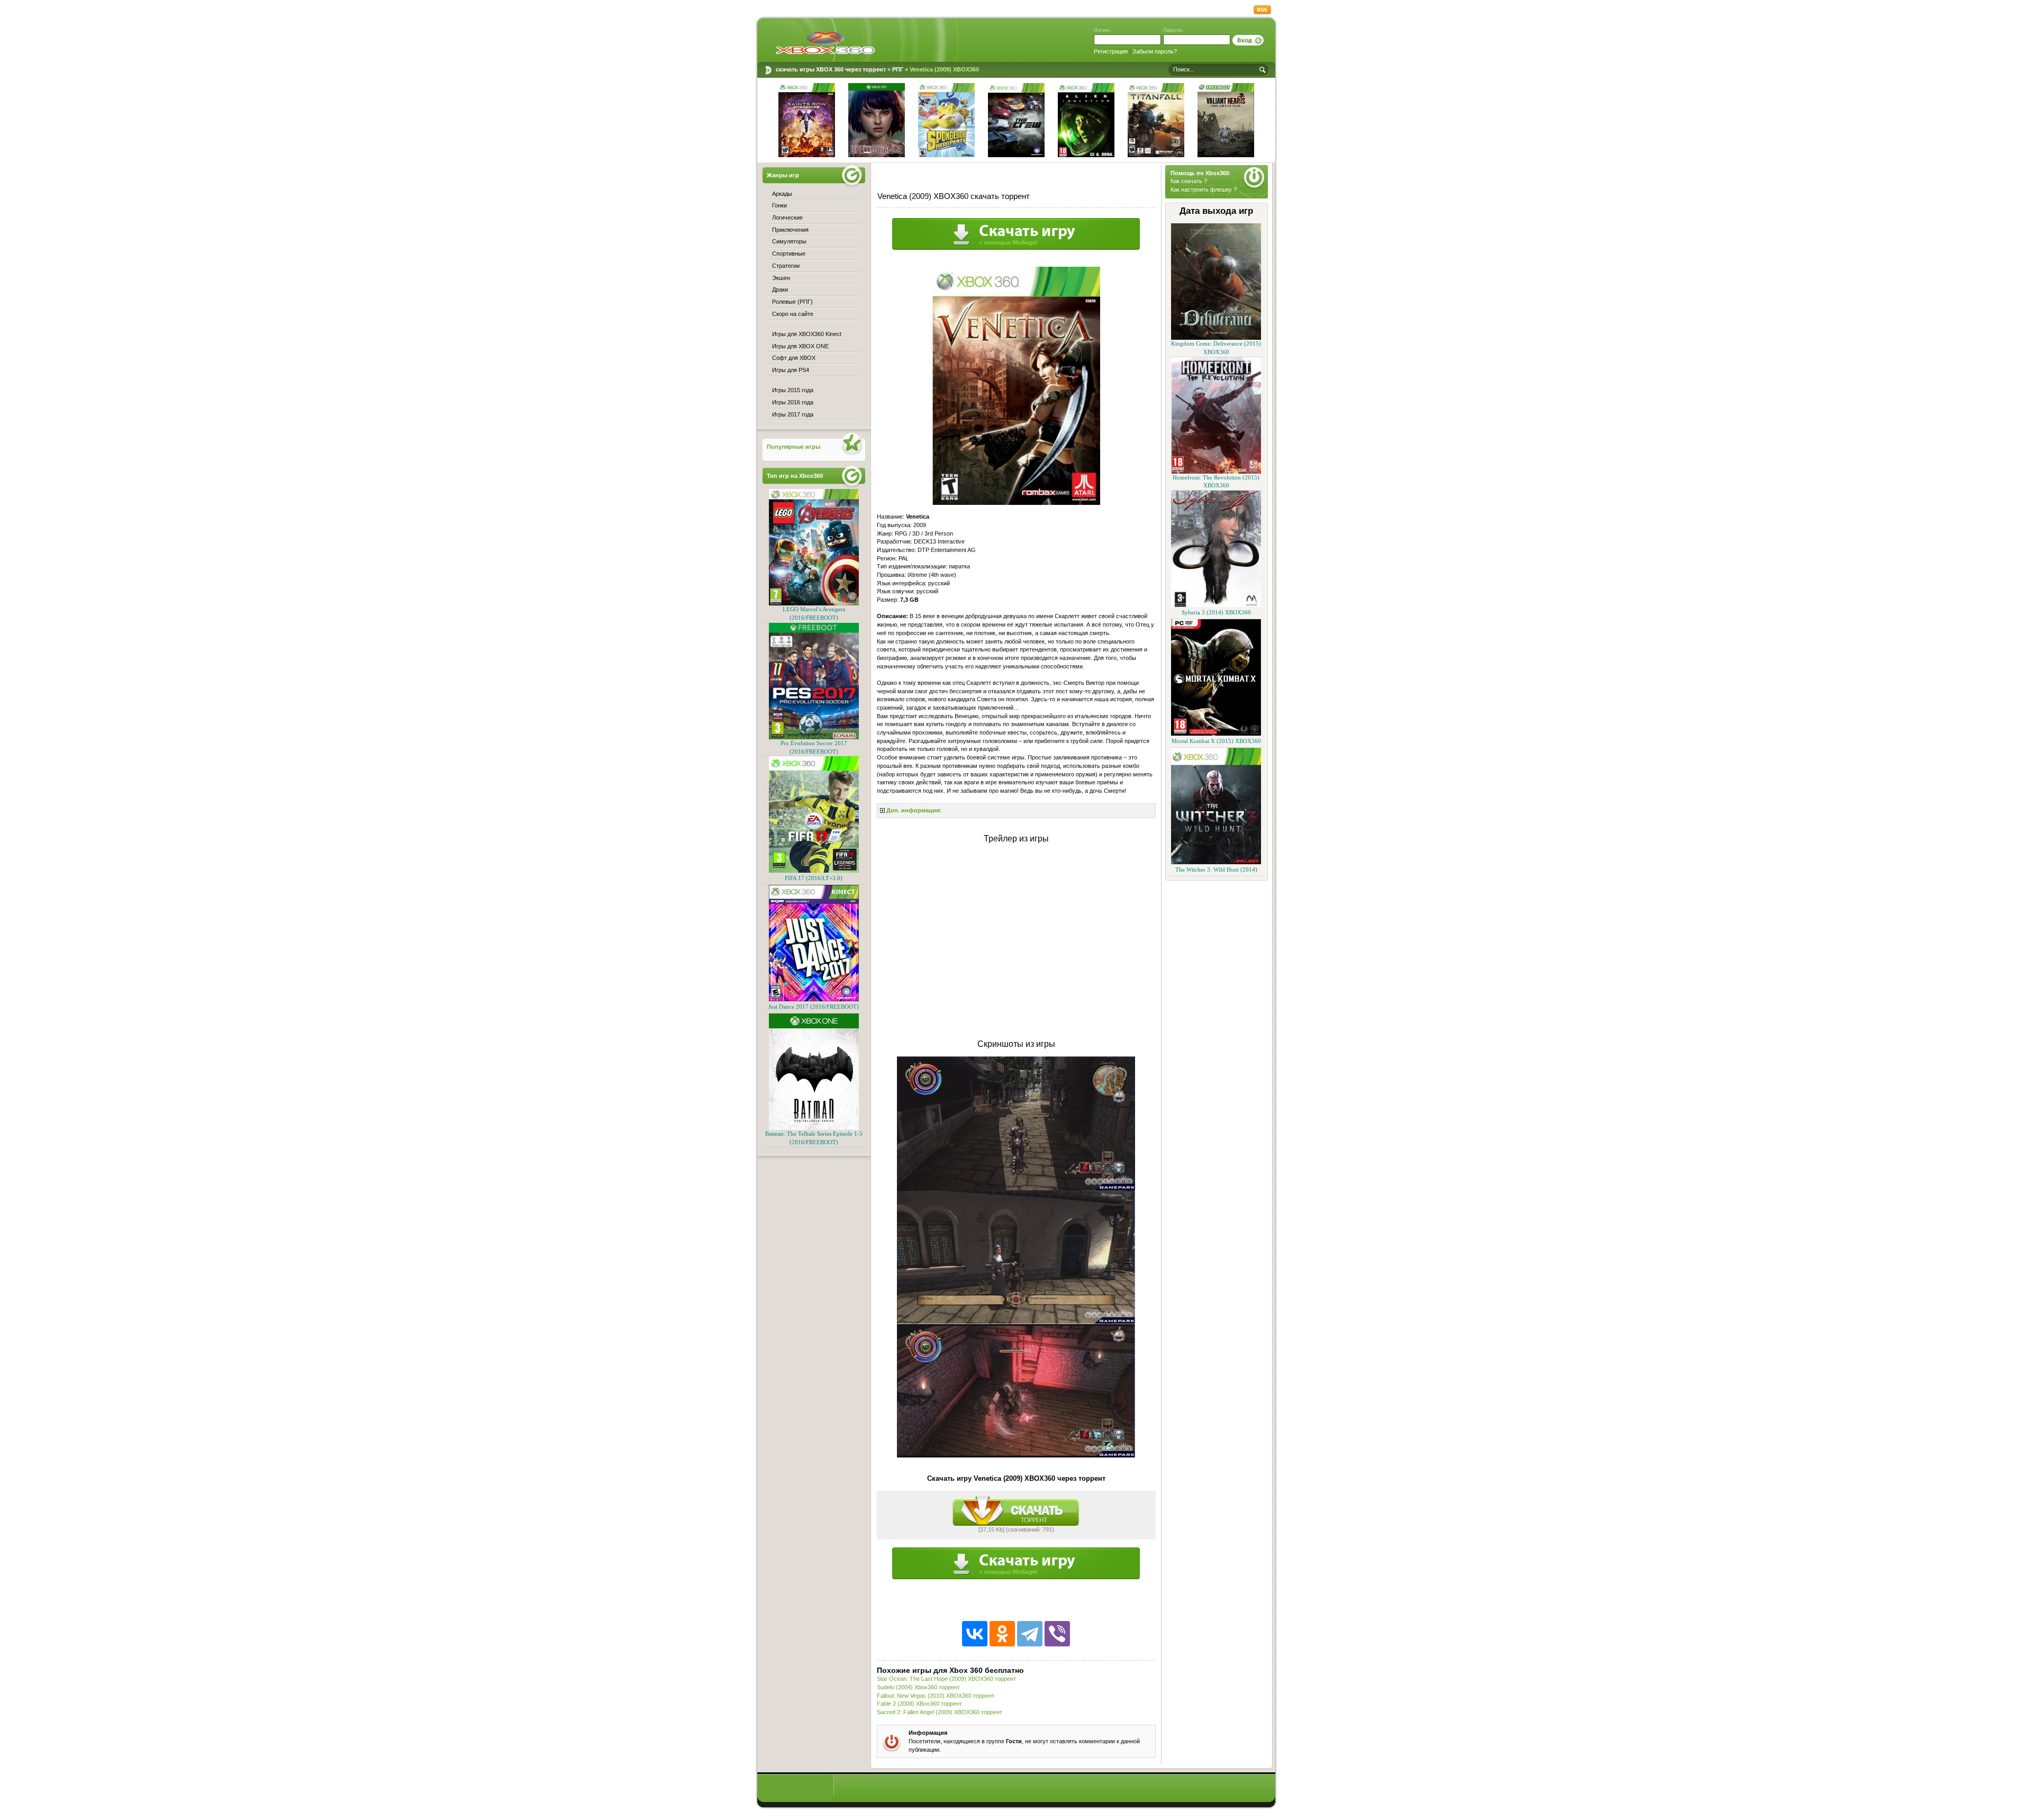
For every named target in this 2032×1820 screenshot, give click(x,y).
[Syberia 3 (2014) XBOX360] (1216, 605)
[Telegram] (1030, 1634)
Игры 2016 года (793, 402)
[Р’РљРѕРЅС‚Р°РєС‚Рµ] (975, 1634)
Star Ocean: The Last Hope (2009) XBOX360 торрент (946, 1679)
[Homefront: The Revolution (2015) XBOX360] (1216, 472)
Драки (780, 289)
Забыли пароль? (1155, 51)
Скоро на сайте (793, 314)
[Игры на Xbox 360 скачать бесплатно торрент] (825, 42)
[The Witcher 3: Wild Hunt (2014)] (1216, 862)
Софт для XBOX (794, 358)
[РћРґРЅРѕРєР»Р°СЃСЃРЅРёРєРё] (1002, 1634)
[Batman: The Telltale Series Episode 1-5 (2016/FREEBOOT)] (814, 1128)
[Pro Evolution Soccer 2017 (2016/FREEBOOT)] (814, 737)
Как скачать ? (1189, 181)
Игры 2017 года (793, 414)
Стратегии (786, 266)
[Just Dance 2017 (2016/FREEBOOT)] (814, 999)
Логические (787, 218)
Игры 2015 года (793, 390)
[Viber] (1057, 1634)
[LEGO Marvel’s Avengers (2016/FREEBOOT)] (814, 604)
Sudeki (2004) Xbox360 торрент (918, 1687)
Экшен (781, 278)
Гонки (779, 205)
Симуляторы (789, 241)
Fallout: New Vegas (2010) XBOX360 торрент (936, 1696)
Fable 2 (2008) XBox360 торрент (919, 1704)
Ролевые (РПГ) (792, 302)
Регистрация (1111, 51)
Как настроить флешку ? (1204, 189)
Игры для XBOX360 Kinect (807, 334)
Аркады (782, 194)
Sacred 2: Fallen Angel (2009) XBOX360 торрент (940, 1712)
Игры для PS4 (791, 370)
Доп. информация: (914, 810)
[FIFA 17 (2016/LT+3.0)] (814, 871)
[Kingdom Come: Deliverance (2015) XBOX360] (1216, 338)
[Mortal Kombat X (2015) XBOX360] (1216, 734)
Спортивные (789, 253)
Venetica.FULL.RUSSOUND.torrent (1016, 1511)
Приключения (790, 230)
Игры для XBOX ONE (800, 346)
